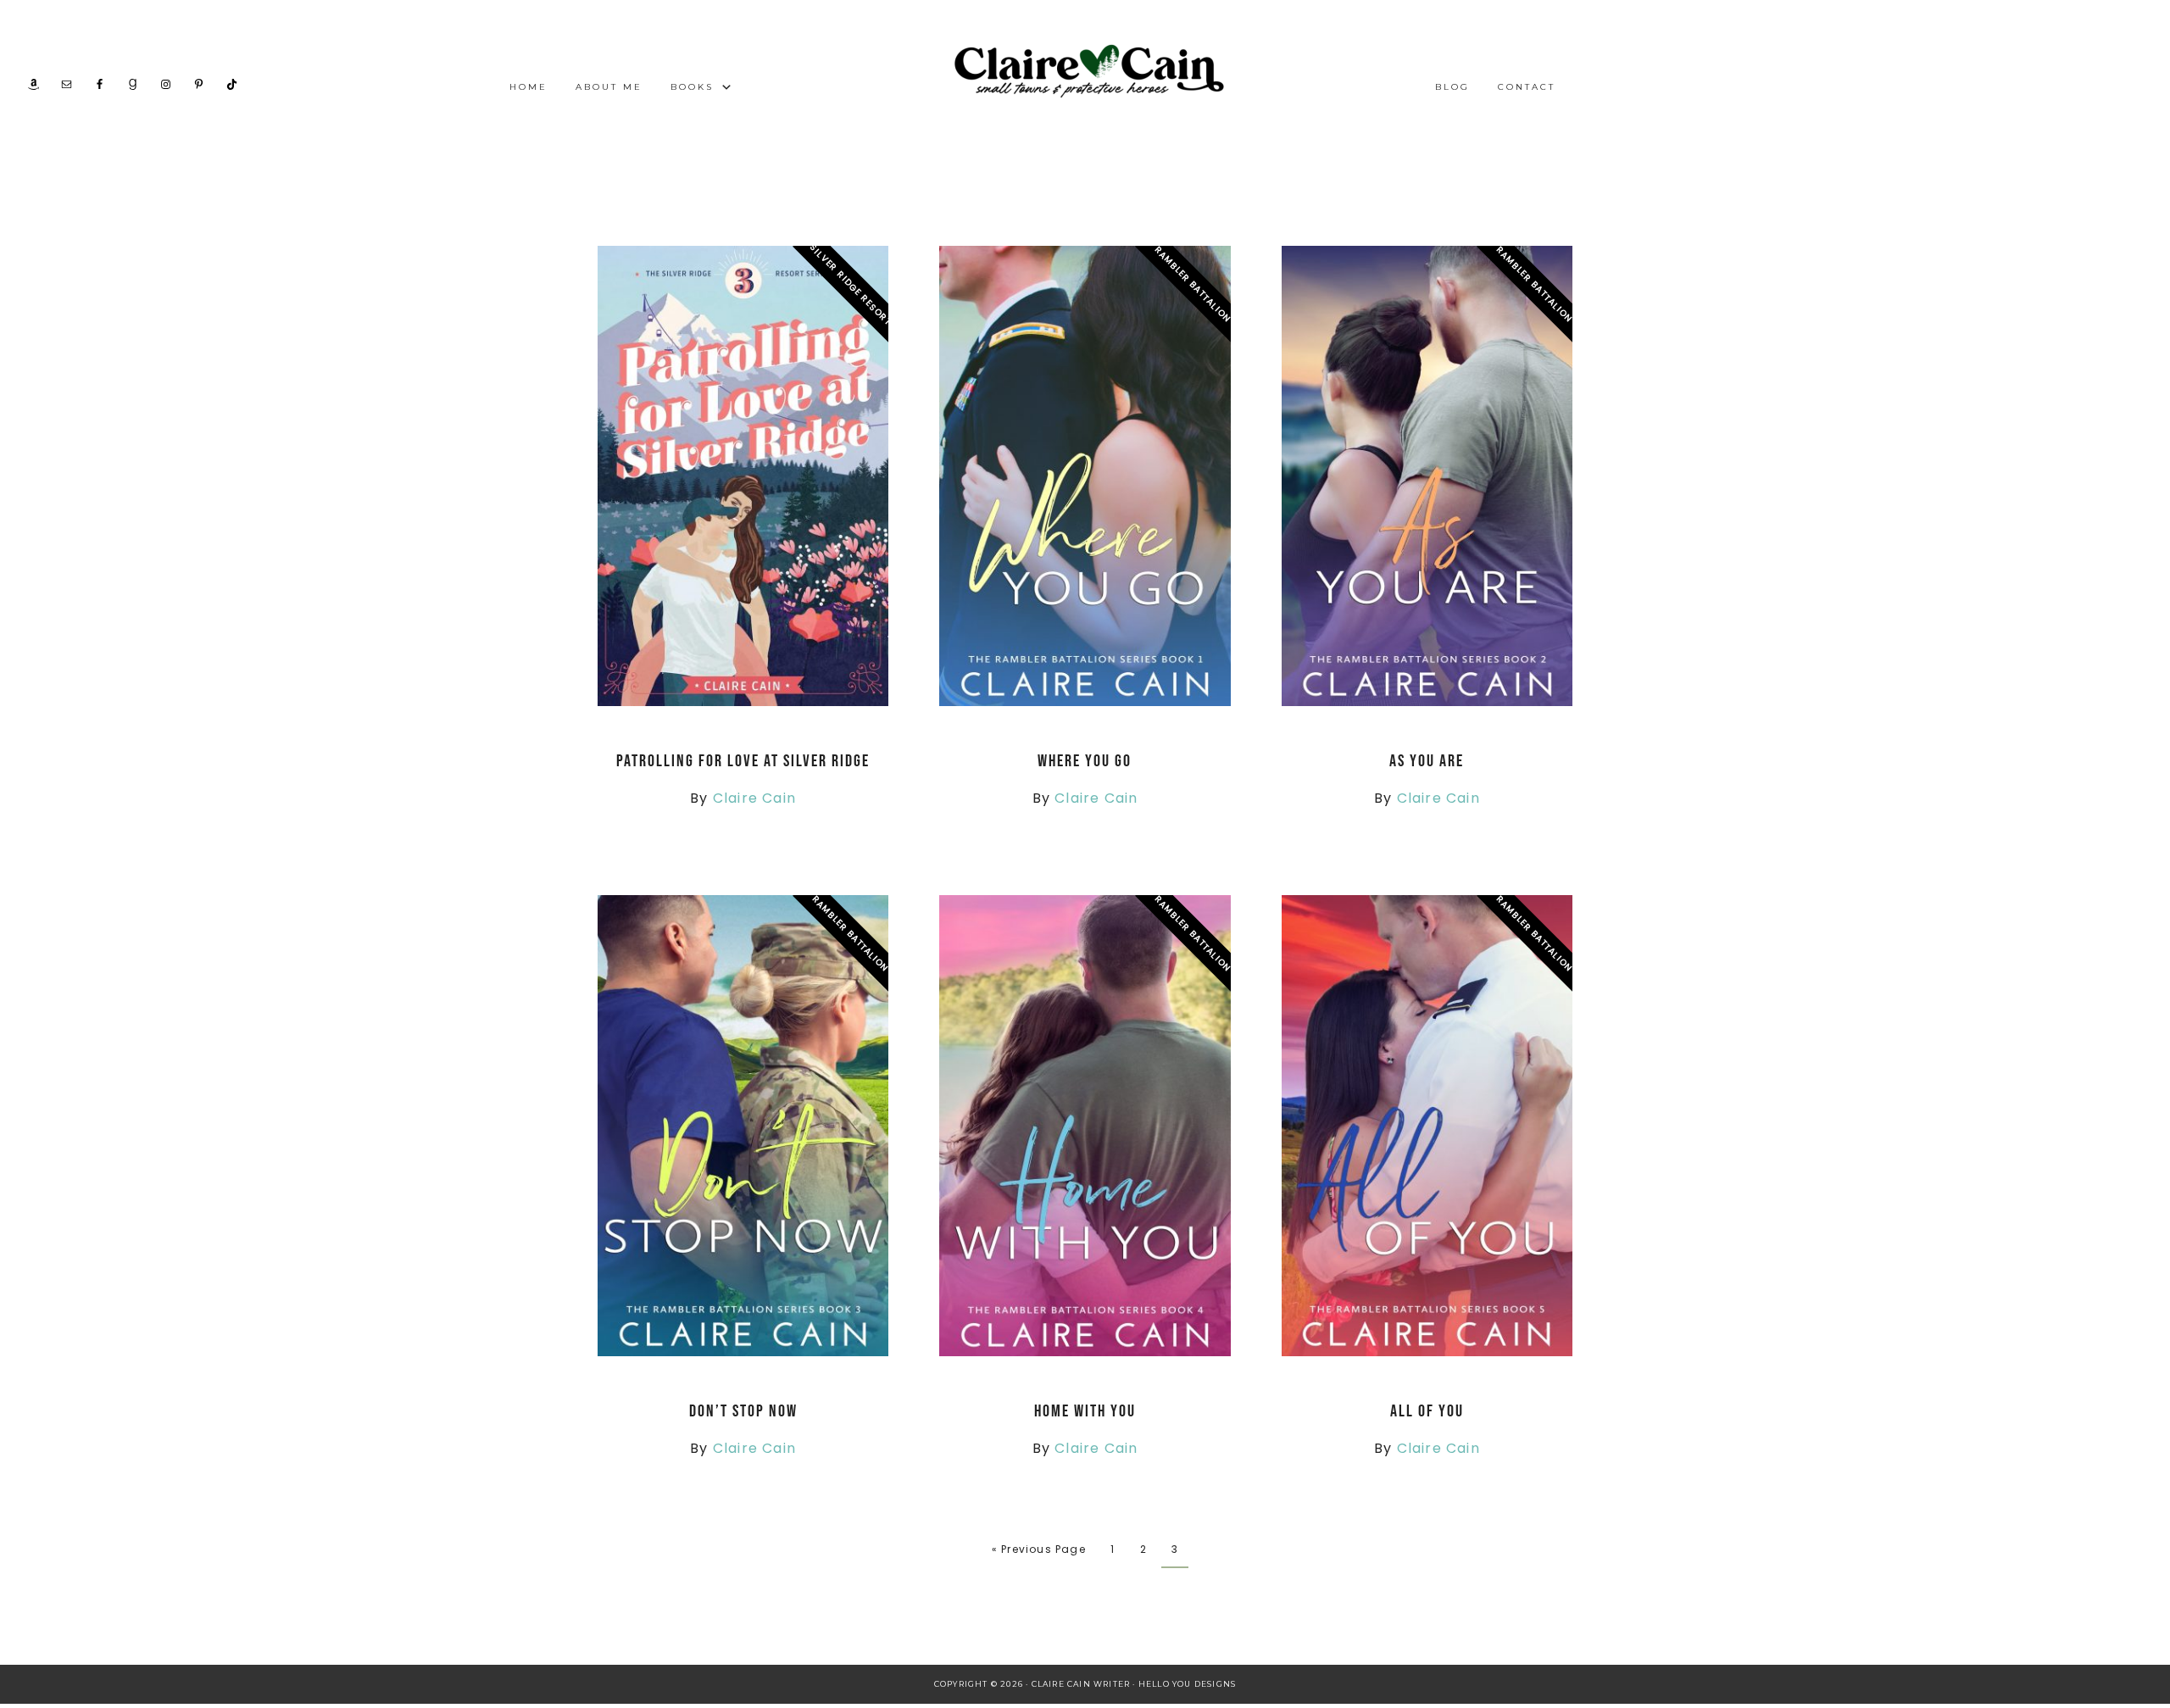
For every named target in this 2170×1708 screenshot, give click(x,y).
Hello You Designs (1187, 1684)
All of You (1427, 1411)
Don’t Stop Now (743, 1411)
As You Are (1427, 761)
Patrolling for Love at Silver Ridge (743, 761)
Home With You (1085, 1411)
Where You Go (1085, 761)
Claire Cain (754, 798)
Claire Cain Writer (1085, 74)
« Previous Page (1039, 1549)
